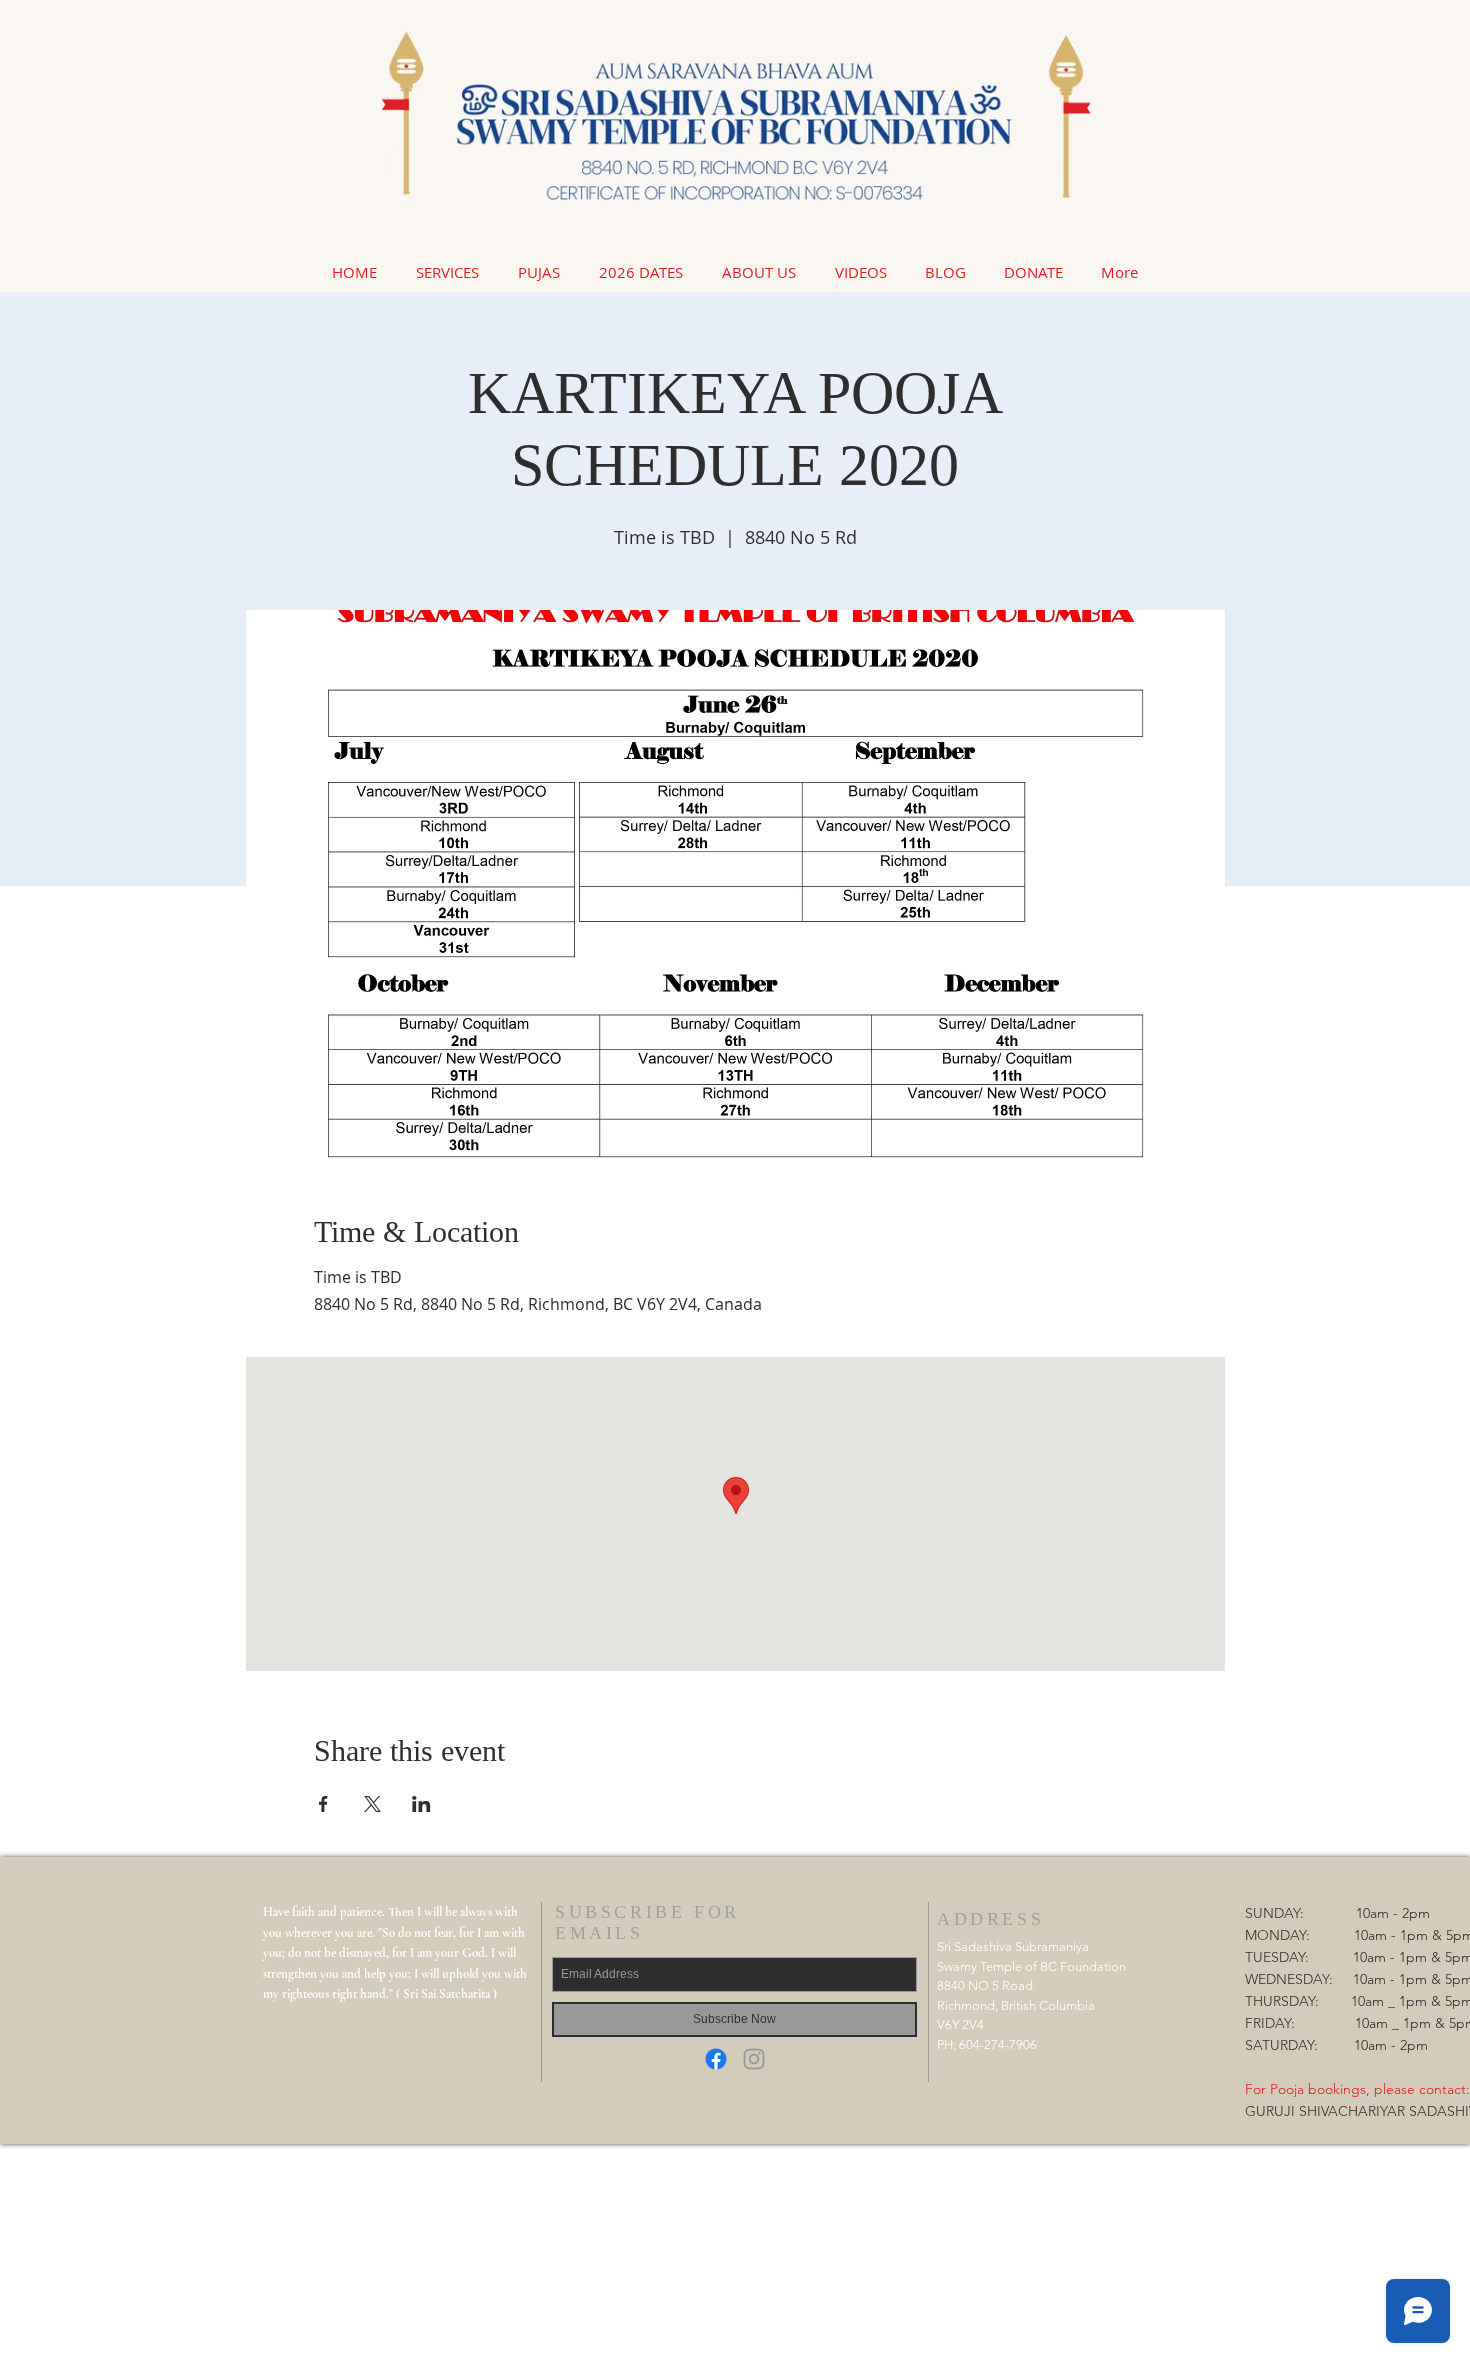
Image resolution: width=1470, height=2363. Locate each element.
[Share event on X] (372, 1804)
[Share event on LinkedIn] (421, 1804)
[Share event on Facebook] (323, 1804)
